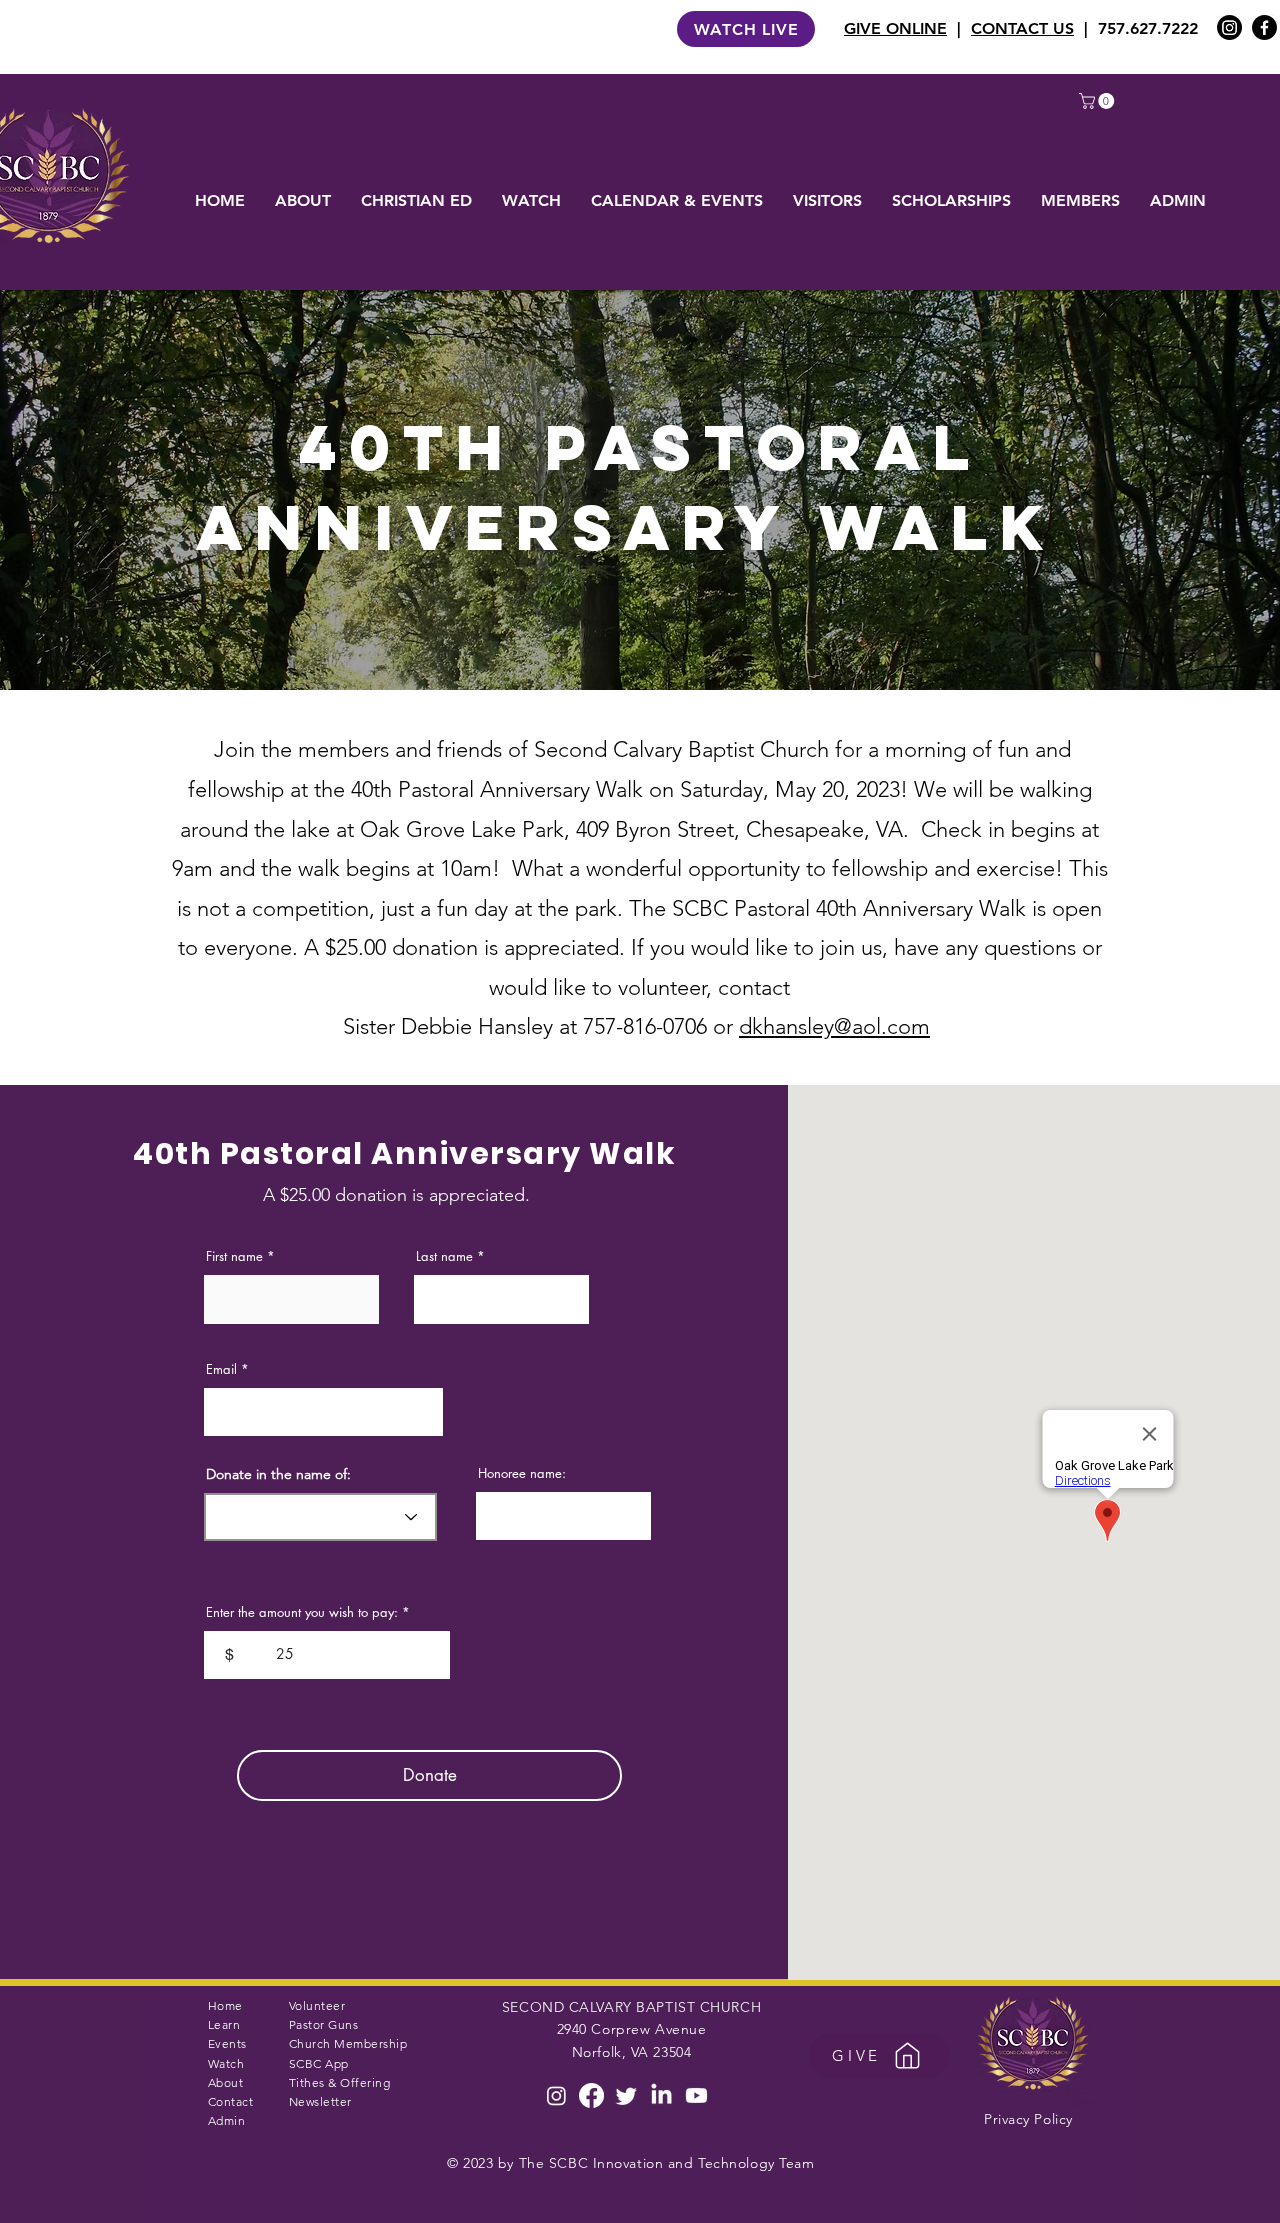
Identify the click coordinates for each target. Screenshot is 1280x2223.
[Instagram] (1229, 27)
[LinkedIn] (661, 2095)
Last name (444, 1256)
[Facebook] (1264, 27)
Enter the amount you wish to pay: (302, 1612)
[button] (1098, 101)
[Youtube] (696, 2095)
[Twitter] (626, 2095)
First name (234, 1256)
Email (221, 1369)
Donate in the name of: (278, 1474)
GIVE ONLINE (895, 28)
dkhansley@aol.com (834, 1026)
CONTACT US (1022, 28)
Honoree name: (522, 1473)
